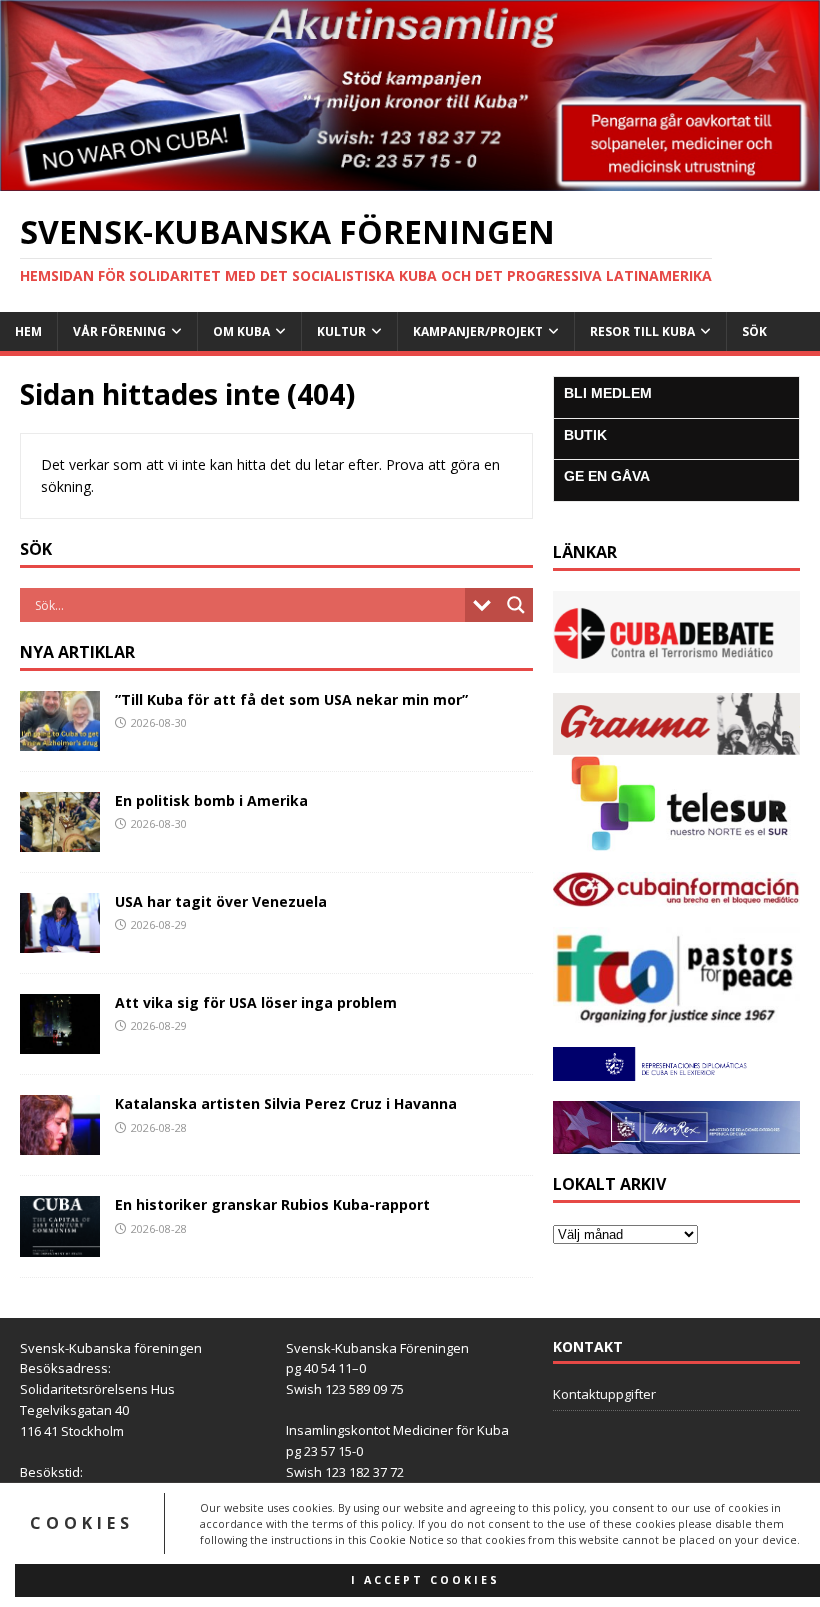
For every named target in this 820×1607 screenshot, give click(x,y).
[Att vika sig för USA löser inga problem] (60, 1042)
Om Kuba (241, 331)
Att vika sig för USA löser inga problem (256, 1002)
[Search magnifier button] (516, 605)
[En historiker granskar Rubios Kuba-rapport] (60, 1244)
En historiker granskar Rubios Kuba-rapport (272, 1204)
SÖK (754, 331)
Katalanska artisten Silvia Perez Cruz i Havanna (286, 1103)
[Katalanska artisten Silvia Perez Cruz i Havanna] (60, 1143)
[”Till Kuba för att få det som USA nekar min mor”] (60, 739)
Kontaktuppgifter (604, 1394)
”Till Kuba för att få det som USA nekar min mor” (291, 699)
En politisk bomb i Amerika (211, 800)
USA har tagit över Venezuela (221, 901)
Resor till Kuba (642, 331)
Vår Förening (119, 331)
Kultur (341, 331)
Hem (28, 331)
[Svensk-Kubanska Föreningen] (410, 178)
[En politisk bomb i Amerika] (60, 840)
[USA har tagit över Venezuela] (60, 941)
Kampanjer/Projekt (478, 331)
